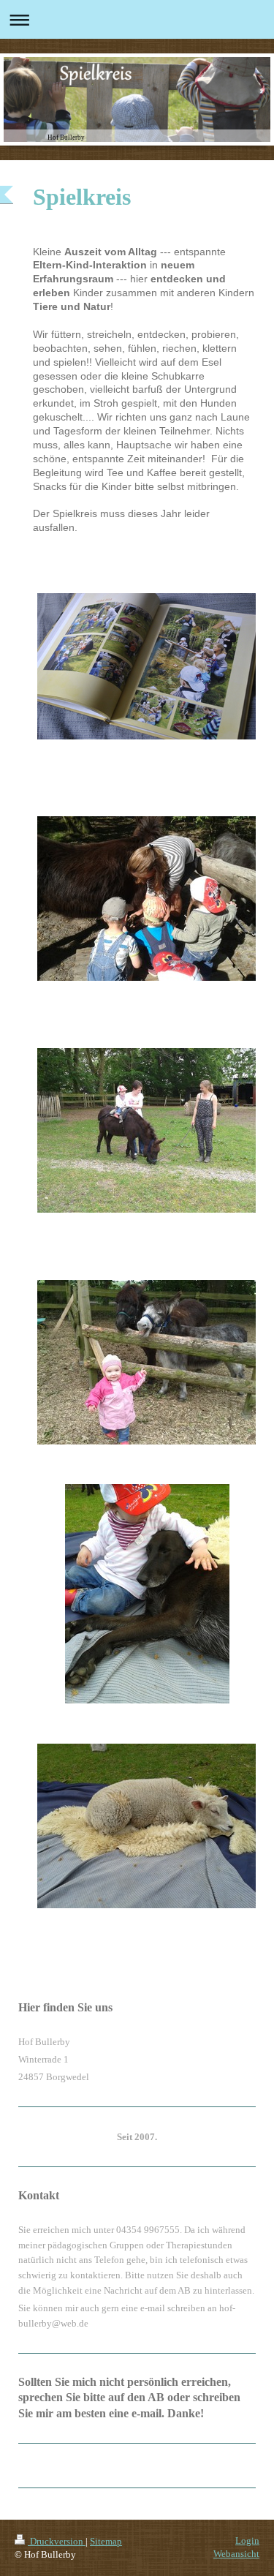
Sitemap (106, 2541)
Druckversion (57, 2541)
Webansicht (236, 2554)
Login (247, 2541)
